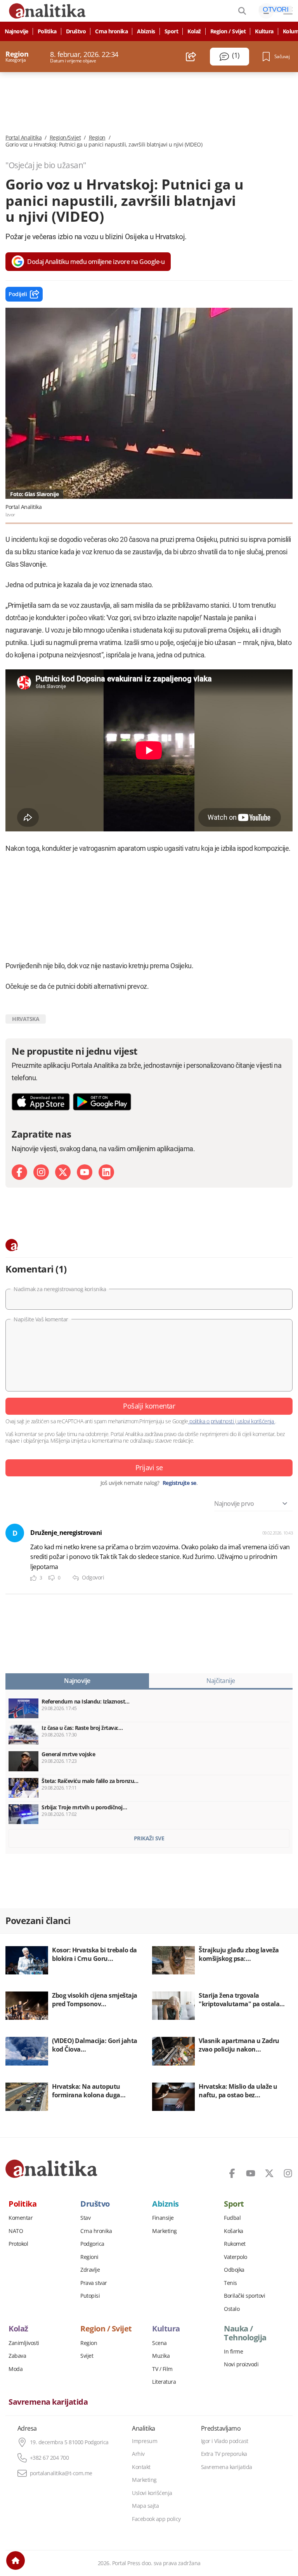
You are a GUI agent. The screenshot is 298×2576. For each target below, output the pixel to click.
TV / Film (162, 2369)
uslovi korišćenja (256, 1421)
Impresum (145, 2441)
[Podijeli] (191, 57)
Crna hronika (111, 31)
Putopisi (90, 2296)
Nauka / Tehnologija (245, 2333)
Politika (47, 31)
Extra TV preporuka (224, 2454)
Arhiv (138, 2454)
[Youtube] (85, 1172)
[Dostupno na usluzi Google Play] (102, 1102)
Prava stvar (94, 2283)
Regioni (89, 2257)
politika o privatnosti (212, 1421)
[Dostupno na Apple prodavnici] (41, 1102)
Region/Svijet (65, 138)
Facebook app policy (156, 2519)
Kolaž (194, 31)
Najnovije (16, 31)
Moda (16, 2369)
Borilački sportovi (244, 2296)
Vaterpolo (236, 2257)
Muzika (161, 2356)
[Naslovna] (16, 2560)
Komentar (21, 2218)
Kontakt (141, 2467)
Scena (159, 2343)
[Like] (33, 1578)
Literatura (164, 2382)
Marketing (165, 2231)
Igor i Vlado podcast (225, 2441)
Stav (85, 2218)
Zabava (17, 2356)
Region (97, 138)
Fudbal (232, 2218)
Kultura (264, 31)
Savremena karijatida (48, 2402)
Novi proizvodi (241, 2364)
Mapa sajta (145, 2506)
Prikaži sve (149, 1838)
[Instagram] (41, 1172)
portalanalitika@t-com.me (61, 2473)
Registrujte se (179, 1483)
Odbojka (234, 2270)
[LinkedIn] (106, 1172)
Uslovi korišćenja (152, 2493)
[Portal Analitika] (51, 2169)
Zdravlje (90, 2270)
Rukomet (235, 2244)
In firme (233, 2352)
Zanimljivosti (24, 2343)
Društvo (76, 31)
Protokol (18, 2244)
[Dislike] (52, 1578)
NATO (16, 2231)
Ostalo (232, 2309)
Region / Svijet (228, 31)
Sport (172, 31)
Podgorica (92, 2244)
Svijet (87, 2356)
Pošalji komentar (149, 1406)
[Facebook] (19, 1172)
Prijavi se (149, 1467)
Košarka (234, 2231)
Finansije (163, 2218)
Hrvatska (26, 1019)
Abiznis (146, 31)
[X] (63, 1172)
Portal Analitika (23, 138)
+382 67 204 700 (49, 2458)
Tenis (230, 2283)
